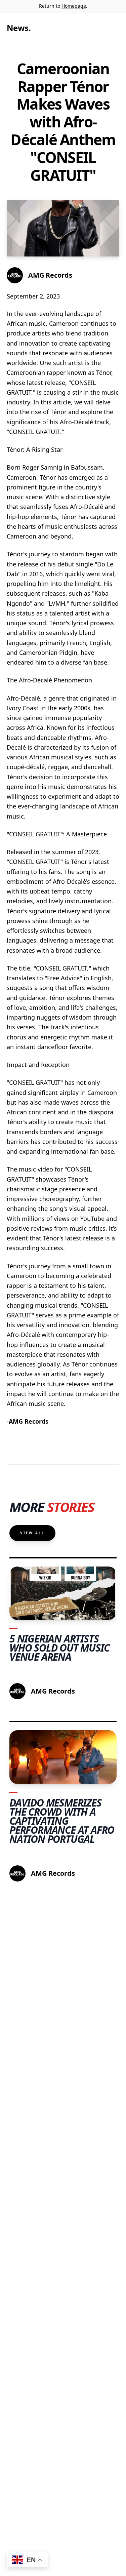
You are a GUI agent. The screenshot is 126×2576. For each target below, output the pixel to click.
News (18, 28)
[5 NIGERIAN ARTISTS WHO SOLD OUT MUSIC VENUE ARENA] (63, 1593)
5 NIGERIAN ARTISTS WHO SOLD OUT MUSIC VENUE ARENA (59, 1648)
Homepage (74, 6)
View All (32, 1533)
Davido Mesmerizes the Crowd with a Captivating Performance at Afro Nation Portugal (62, 1821)
